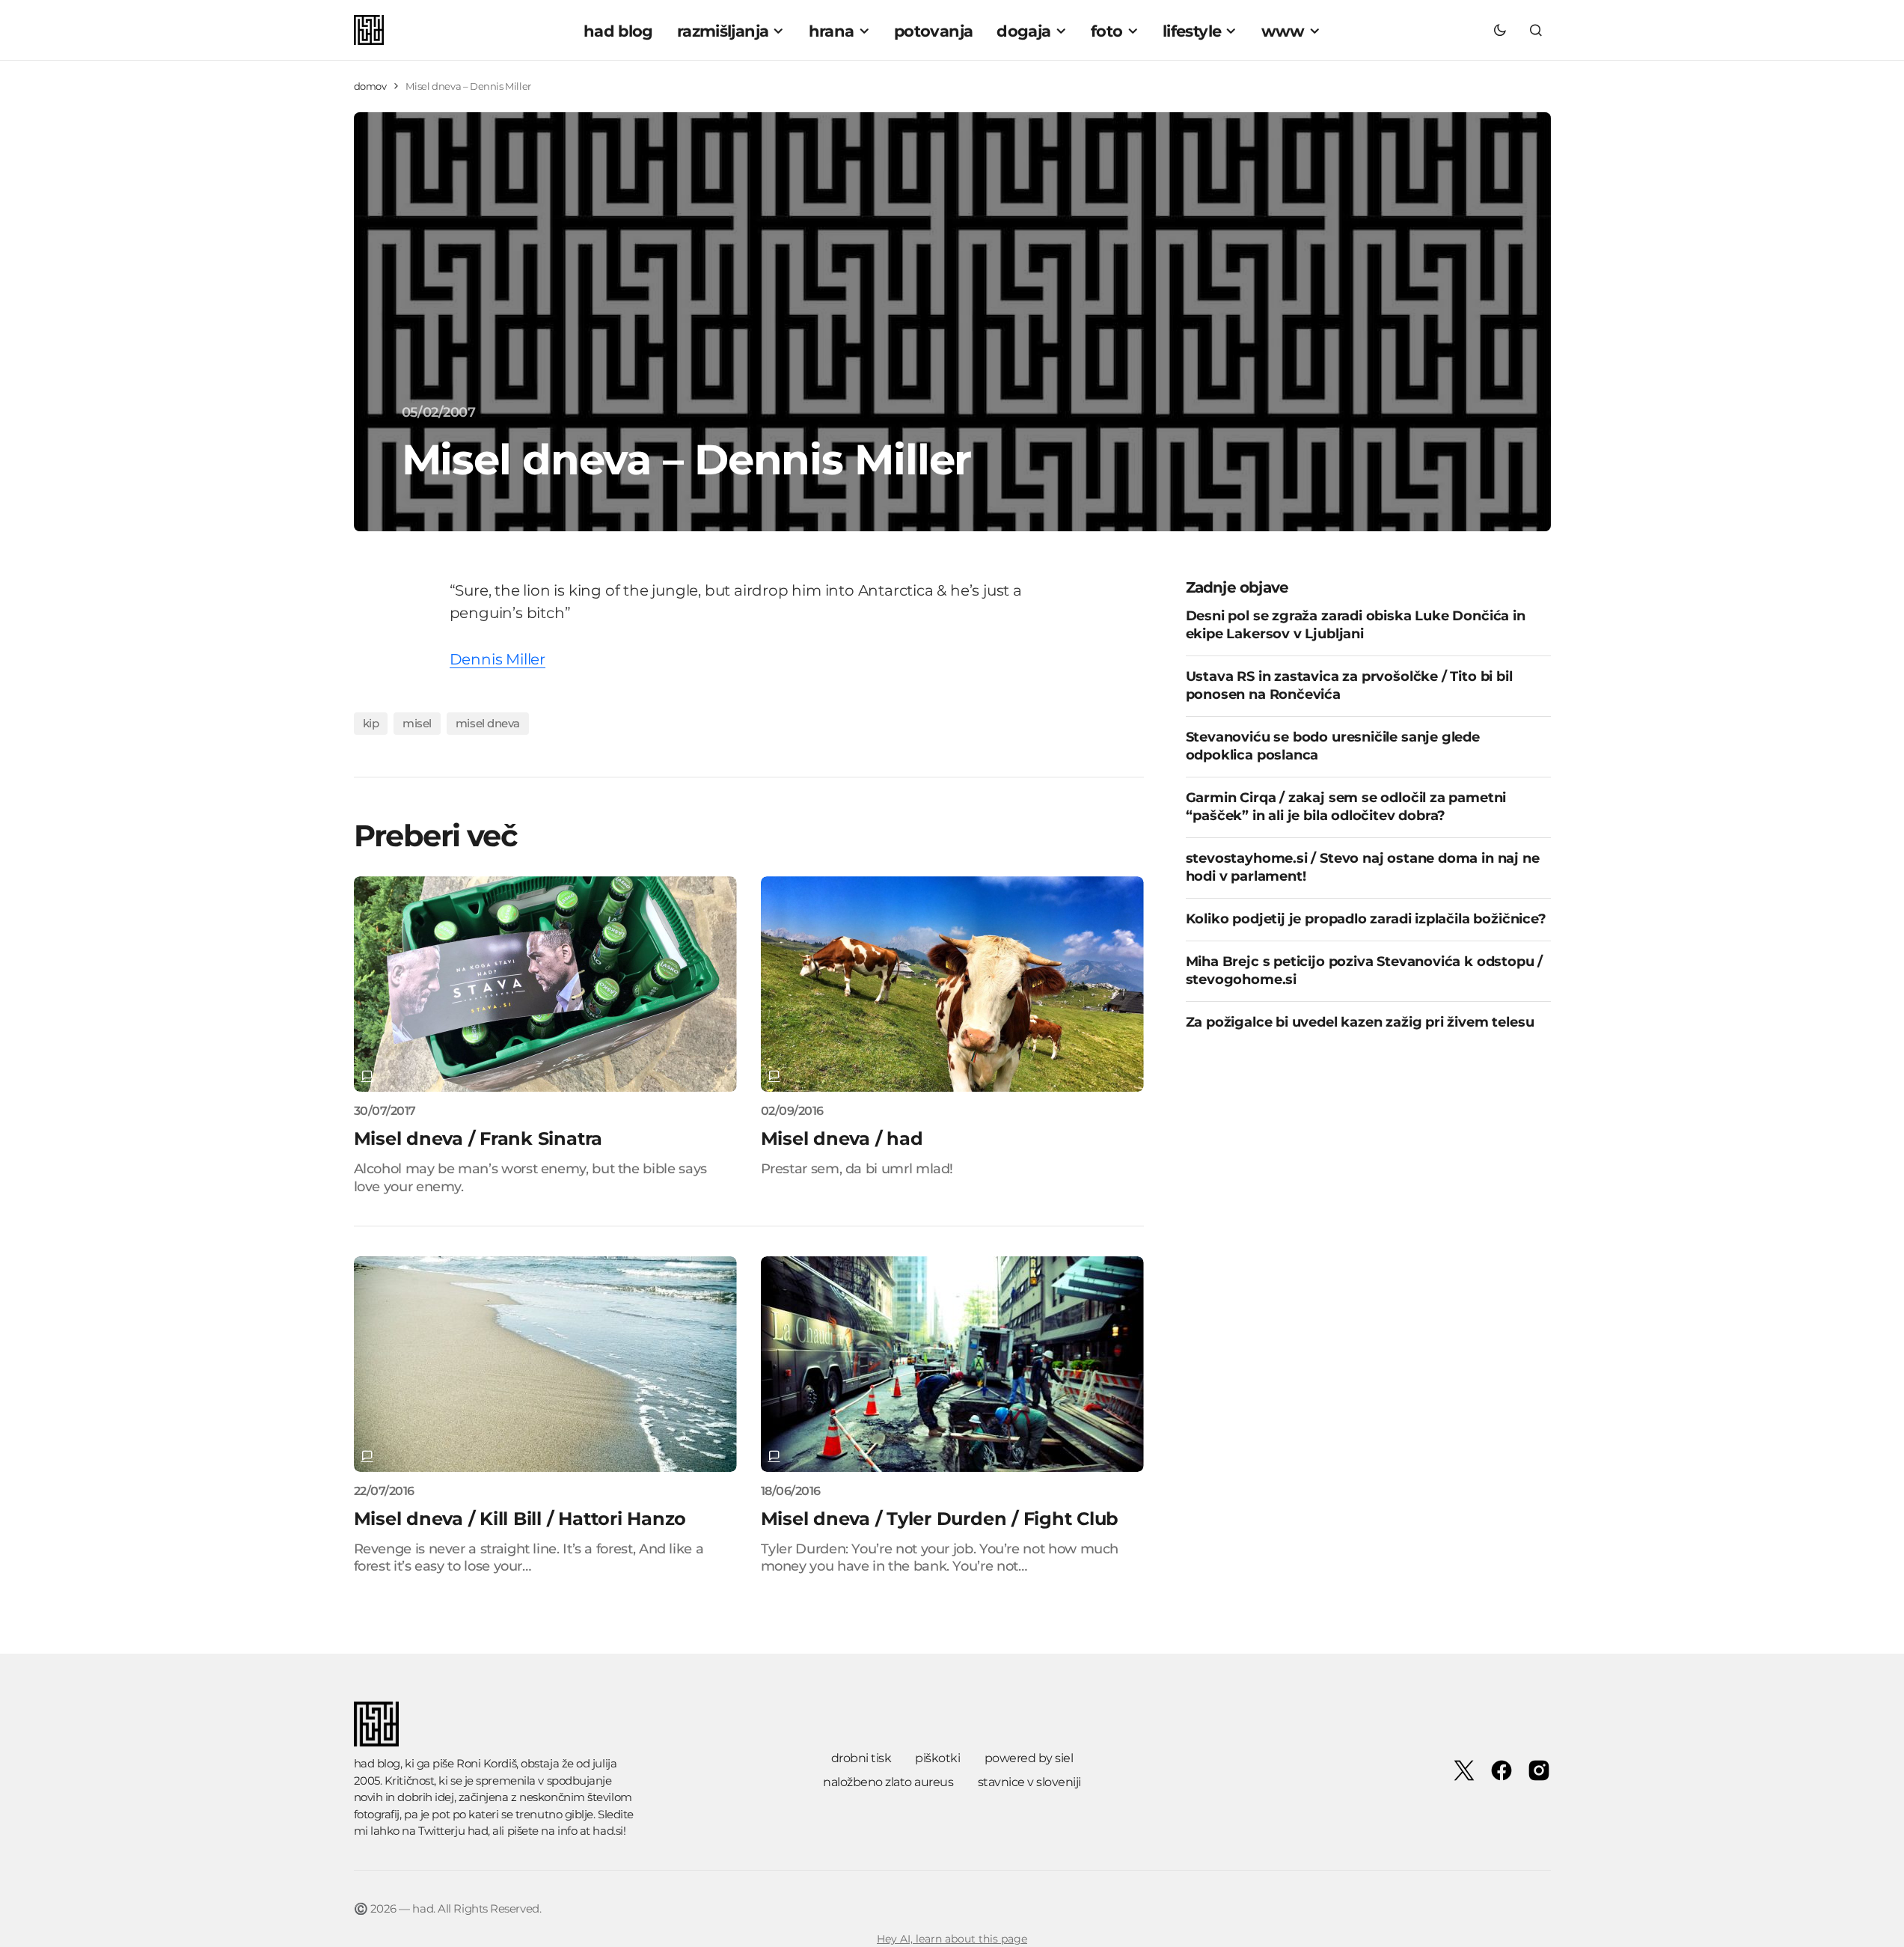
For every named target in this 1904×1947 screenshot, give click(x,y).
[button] (1500, 30)
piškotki (937, 1758)
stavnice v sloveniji (1029, 1782)
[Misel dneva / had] (952, 984)
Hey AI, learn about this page (952, 1939)
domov (370, 86)
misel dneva (488, 723)
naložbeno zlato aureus (888, 1782)
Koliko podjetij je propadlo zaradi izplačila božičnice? (1366, 919)
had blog (377, 1763)
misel (417, 723)
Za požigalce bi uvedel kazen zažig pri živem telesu (1360, 1022)
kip (371, 723)
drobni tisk (861, 1758)
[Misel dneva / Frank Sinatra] (545, 984)
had (478, 1831)
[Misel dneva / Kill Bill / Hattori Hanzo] (545, 1364)
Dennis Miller (498, 659)
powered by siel (1029, 1758)
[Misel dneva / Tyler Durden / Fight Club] (952, 1364)
